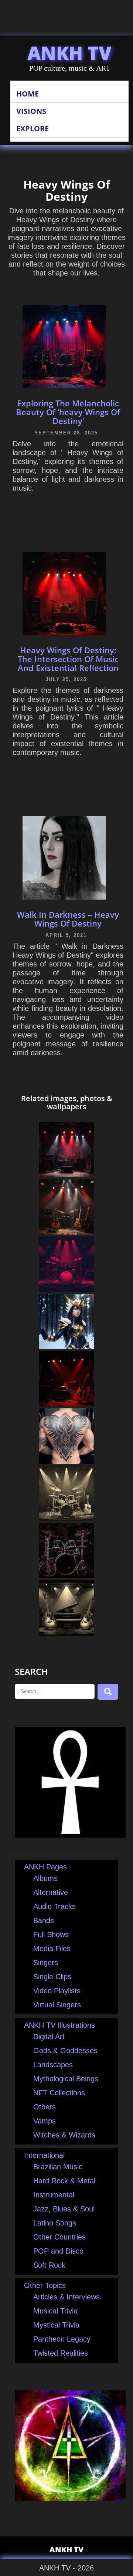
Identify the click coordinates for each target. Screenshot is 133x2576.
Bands (44, 1920)
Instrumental (54, 2195)
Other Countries (59, 2237)
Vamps (45, 2121)
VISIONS (31, 111)
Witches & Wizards (64, 2135)
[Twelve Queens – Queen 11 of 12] (66, 1347)
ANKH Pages (45, 1867)
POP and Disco (58, 2251)
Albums (45, 1878)
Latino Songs (55, 2223)
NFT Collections (59, 2093)
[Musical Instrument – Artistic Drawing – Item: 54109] (66, 1519)
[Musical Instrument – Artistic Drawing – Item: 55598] (66, 1633)
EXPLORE (33, 128)
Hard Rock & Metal (64, 2181)
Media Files (52, 1949)
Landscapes (53, 2065)
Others (45, 2107)
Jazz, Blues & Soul (64, 2209)
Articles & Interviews (66, 2297)
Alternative (51, 1892)
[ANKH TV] (70, 1835)
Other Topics (45, 2285)
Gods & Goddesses (65, 2051)
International (44, 2155)
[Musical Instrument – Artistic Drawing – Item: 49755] (66, 1289)
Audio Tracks (54, 1906)
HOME (28, 94)
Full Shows (51, 1934)
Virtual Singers (57, 2005)
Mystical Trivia (56, 2325)
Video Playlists (57, 1991)
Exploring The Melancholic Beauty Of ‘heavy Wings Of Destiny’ (68, 412)
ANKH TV (69, 53)
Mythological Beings (66, 2079)
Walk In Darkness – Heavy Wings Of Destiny (68, 919)
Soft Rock (49, 2265)
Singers (46, 1963)
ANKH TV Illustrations (59, 2025)
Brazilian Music (58, 2167)
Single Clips (52, 1977)
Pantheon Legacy (62, 2339)
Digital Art (49, 2037)
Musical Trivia (55, 2311)
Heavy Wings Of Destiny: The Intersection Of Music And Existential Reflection (68, 659)
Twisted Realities (61, 2353)
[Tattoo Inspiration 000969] (66, 1461)
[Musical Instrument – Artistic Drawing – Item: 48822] (66, 1576)
